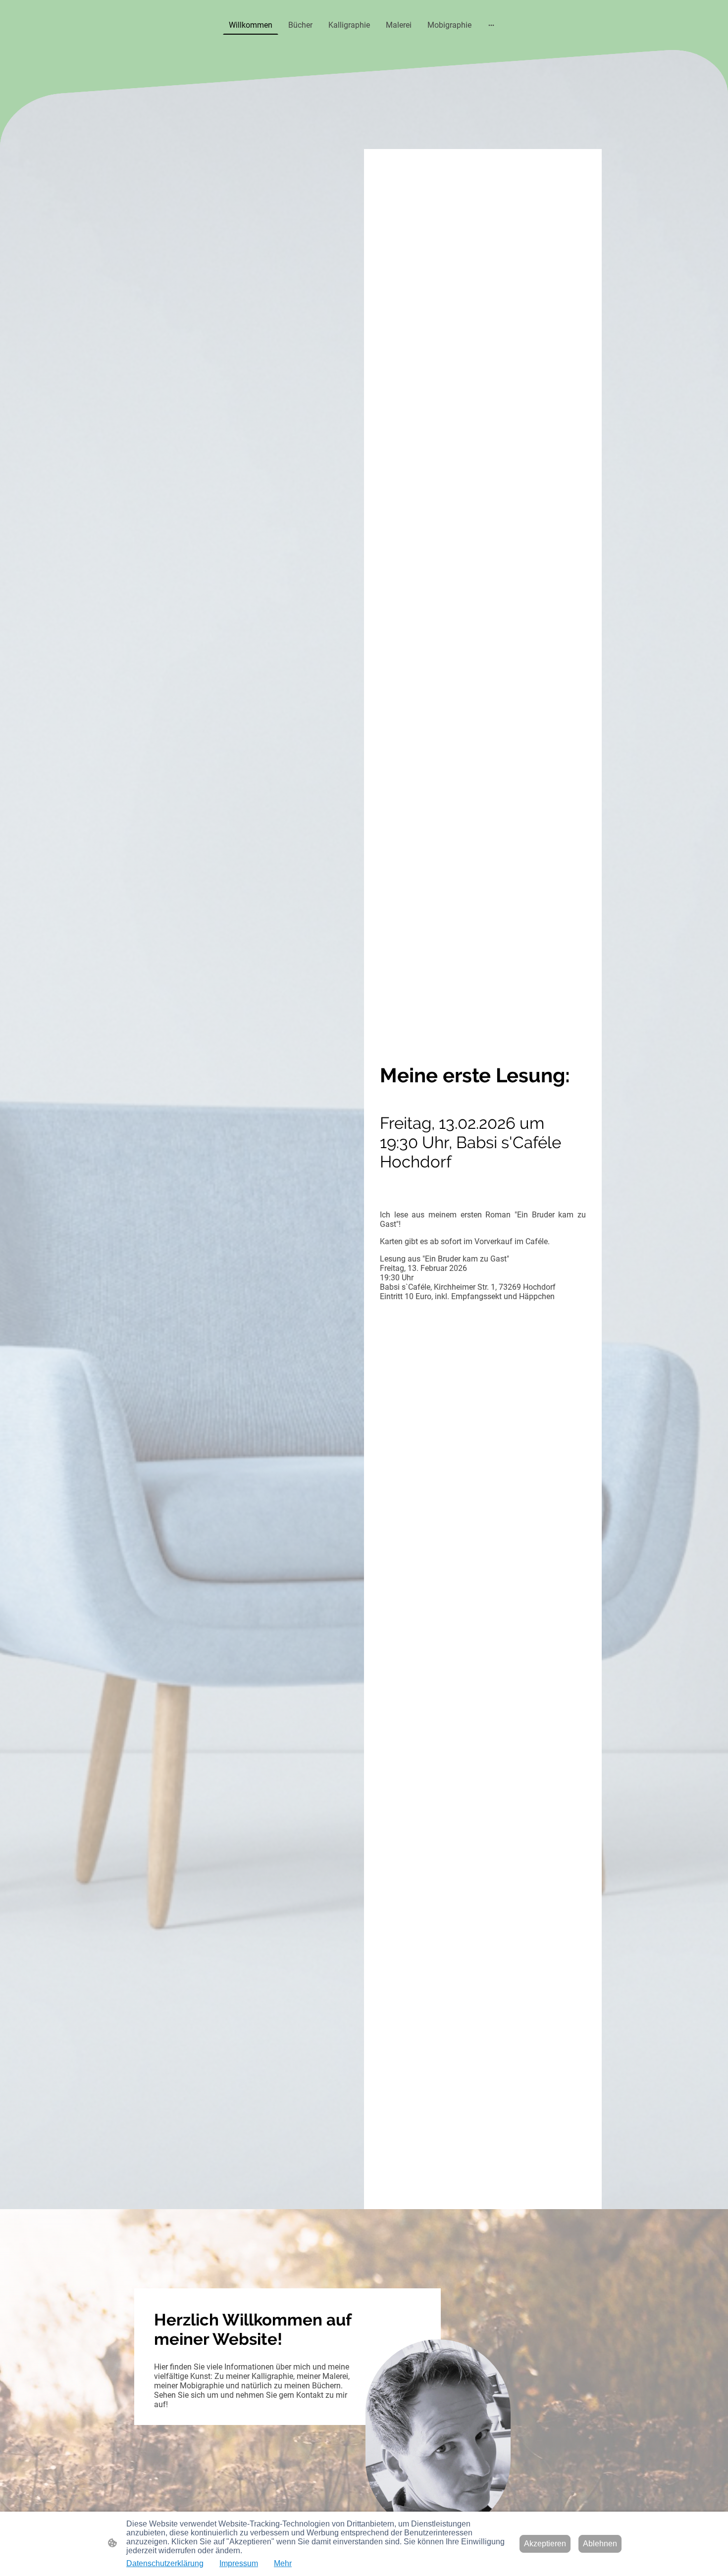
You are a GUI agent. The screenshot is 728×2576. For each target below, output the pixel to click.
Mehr (283, 2563)
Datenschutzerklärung (165, 2563)
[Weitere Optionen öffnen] (491, 25)
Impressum (239, 2563)
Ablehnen (600, 2544)
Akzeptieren (545, 2544)
